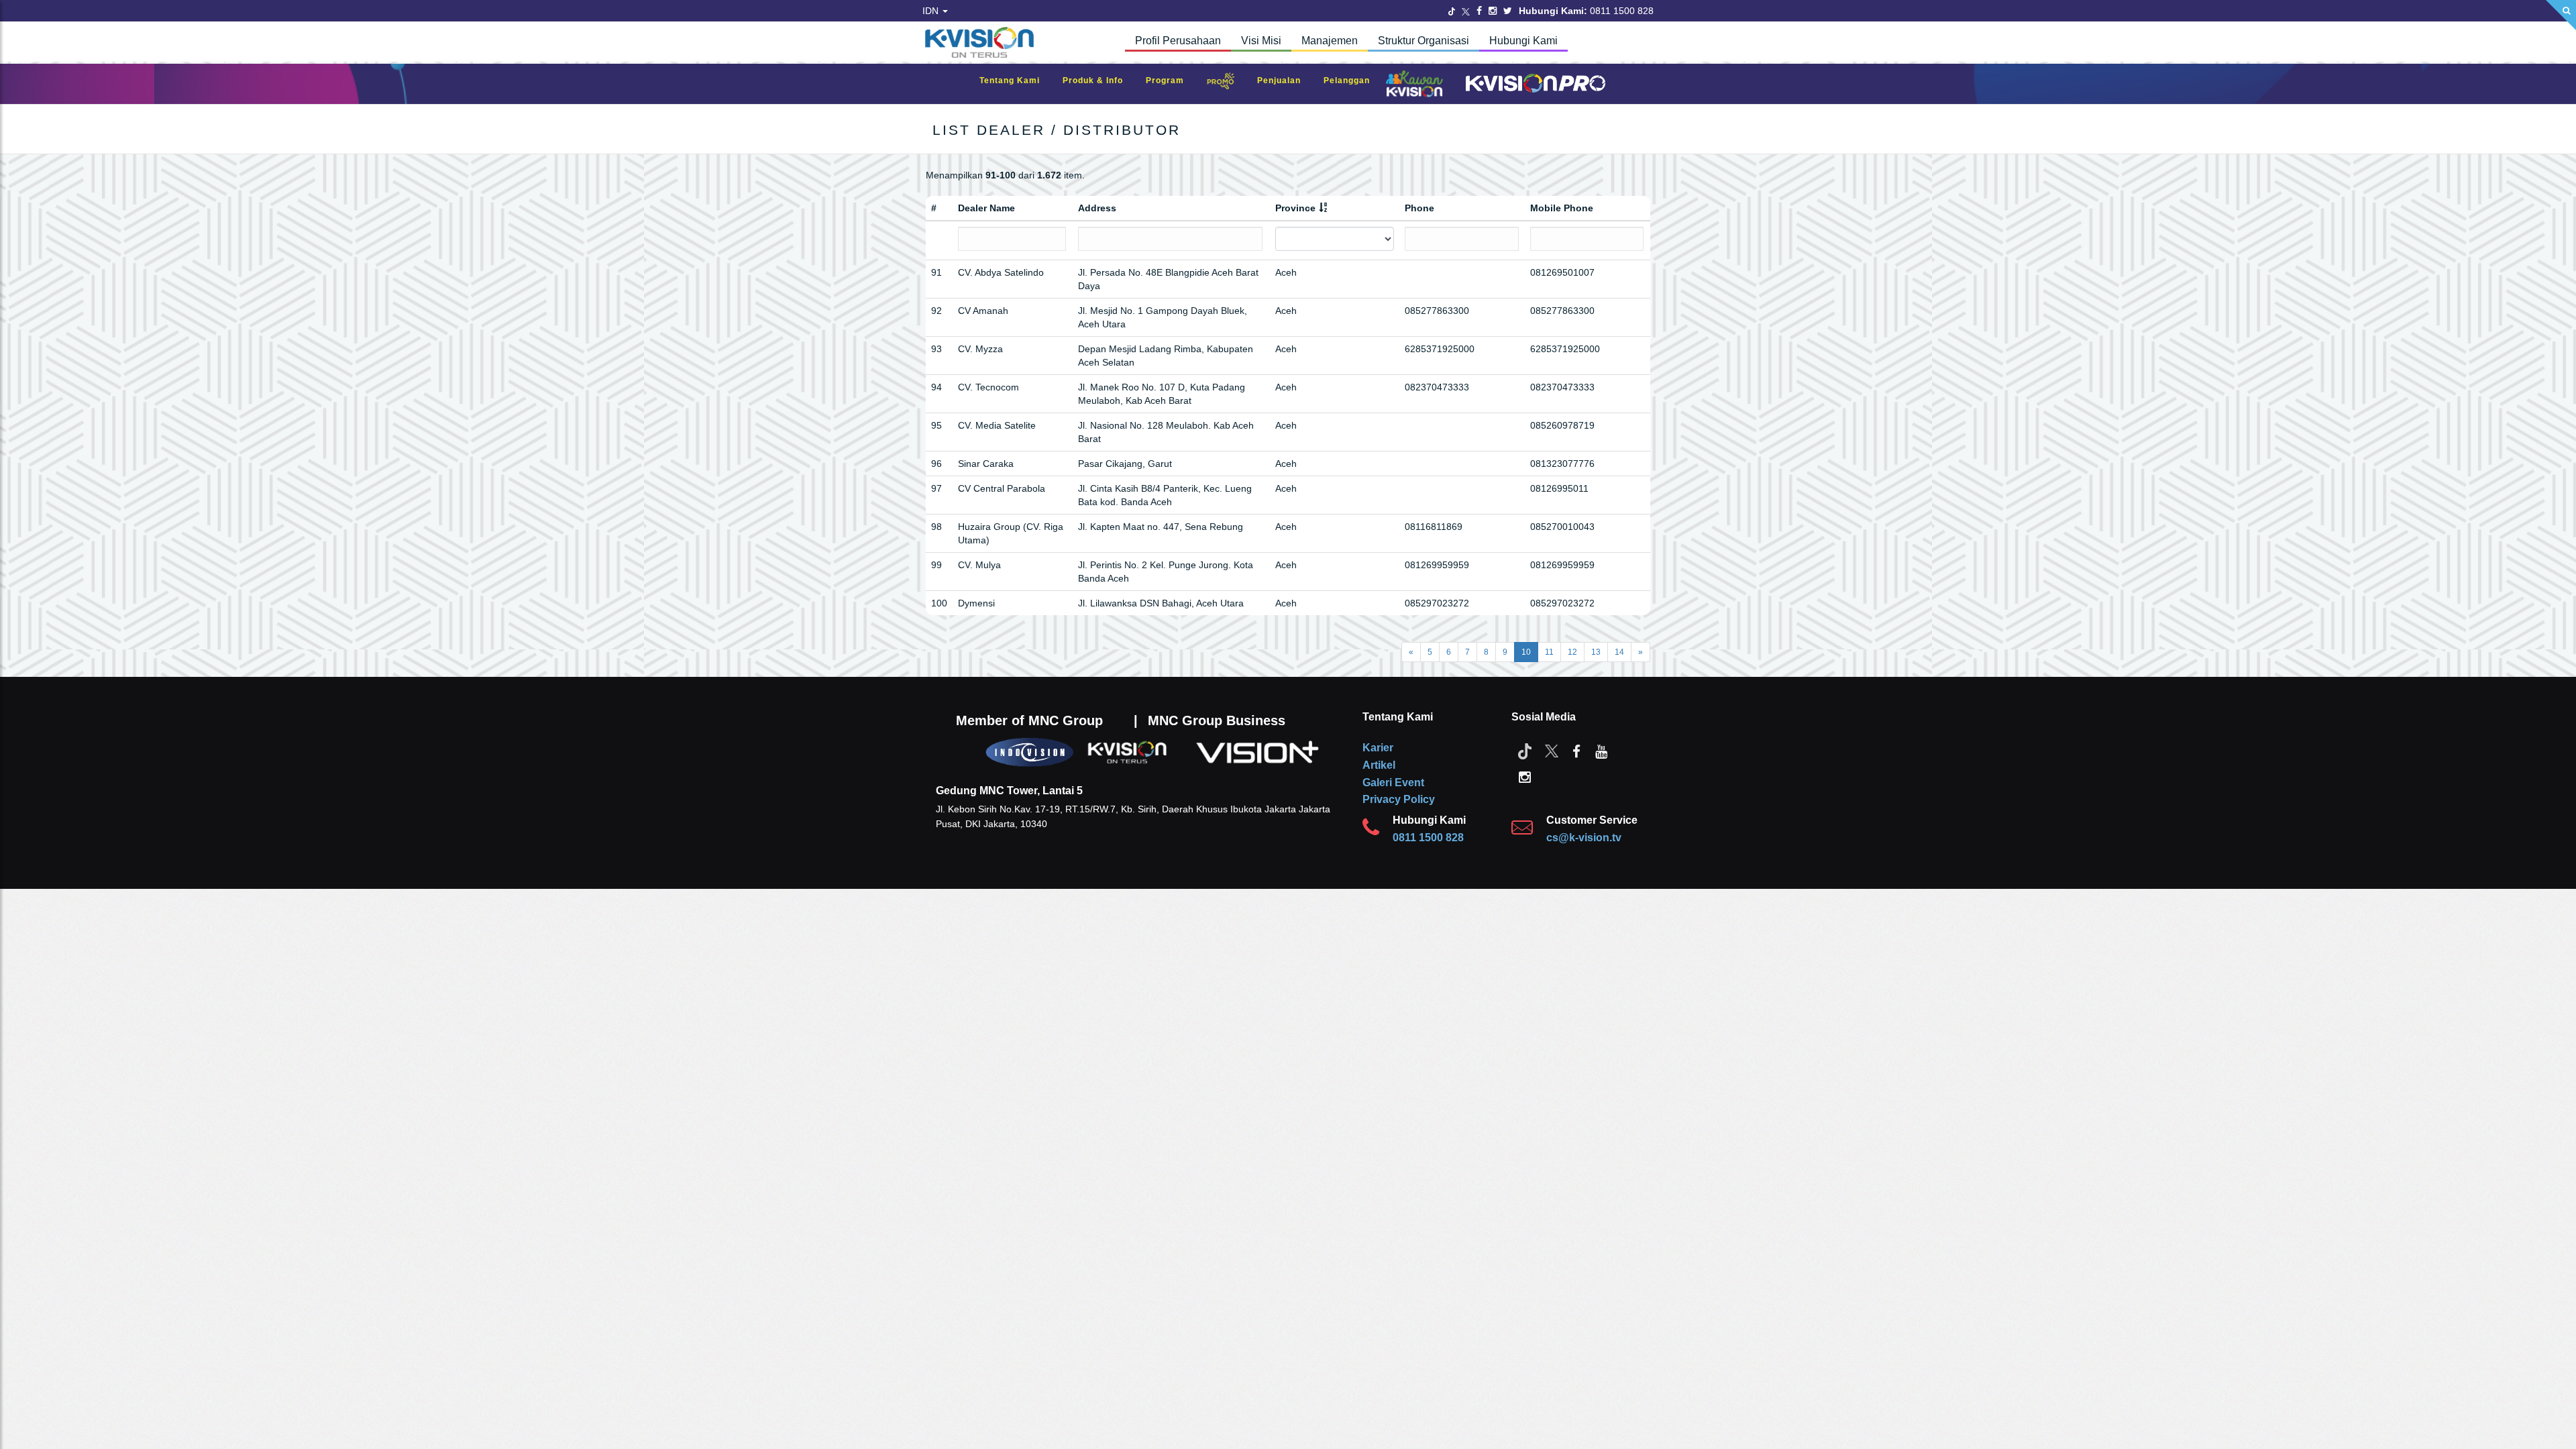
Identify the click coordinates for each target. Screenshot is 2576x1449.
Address (1097, 208)
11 (1549, 652)
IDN (932, 11)
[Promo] (1228, 84)
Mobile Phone (1562, 208)
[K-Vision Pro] (1532, 84)
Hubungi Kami (1523, 41)
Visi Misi (1261, 41)
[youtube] (1601, 751)
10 (1526, 652)
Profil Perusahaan (1178, 41)
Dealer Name (986, 208)
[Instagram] (1493, 11)
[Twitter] (1452, 11)
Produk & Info (1099, 80)
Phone (1419, 208)
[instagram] (1525, 776)
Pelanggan (1353, 80)
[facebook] (1576, 751)
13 (1596, 652)
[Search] (2561, 15)
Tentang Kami (1016, 80)
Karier (1378, 748)
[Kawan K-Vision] (1418, 85)
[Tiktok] (1525, 751)
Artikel (1379, 765)
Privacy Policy (1399, 799)
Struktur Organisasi (1424, 41)
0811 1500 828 (1428, 838)
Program (1172, 80)
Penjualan (1286, 80)
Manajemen (1330, 41)
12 (1572, 652)
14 (1619, 652)
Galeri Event (1393, 783)
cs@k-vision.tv (1584, 838)
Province (1295, 208)
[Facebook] (1479, 11)
